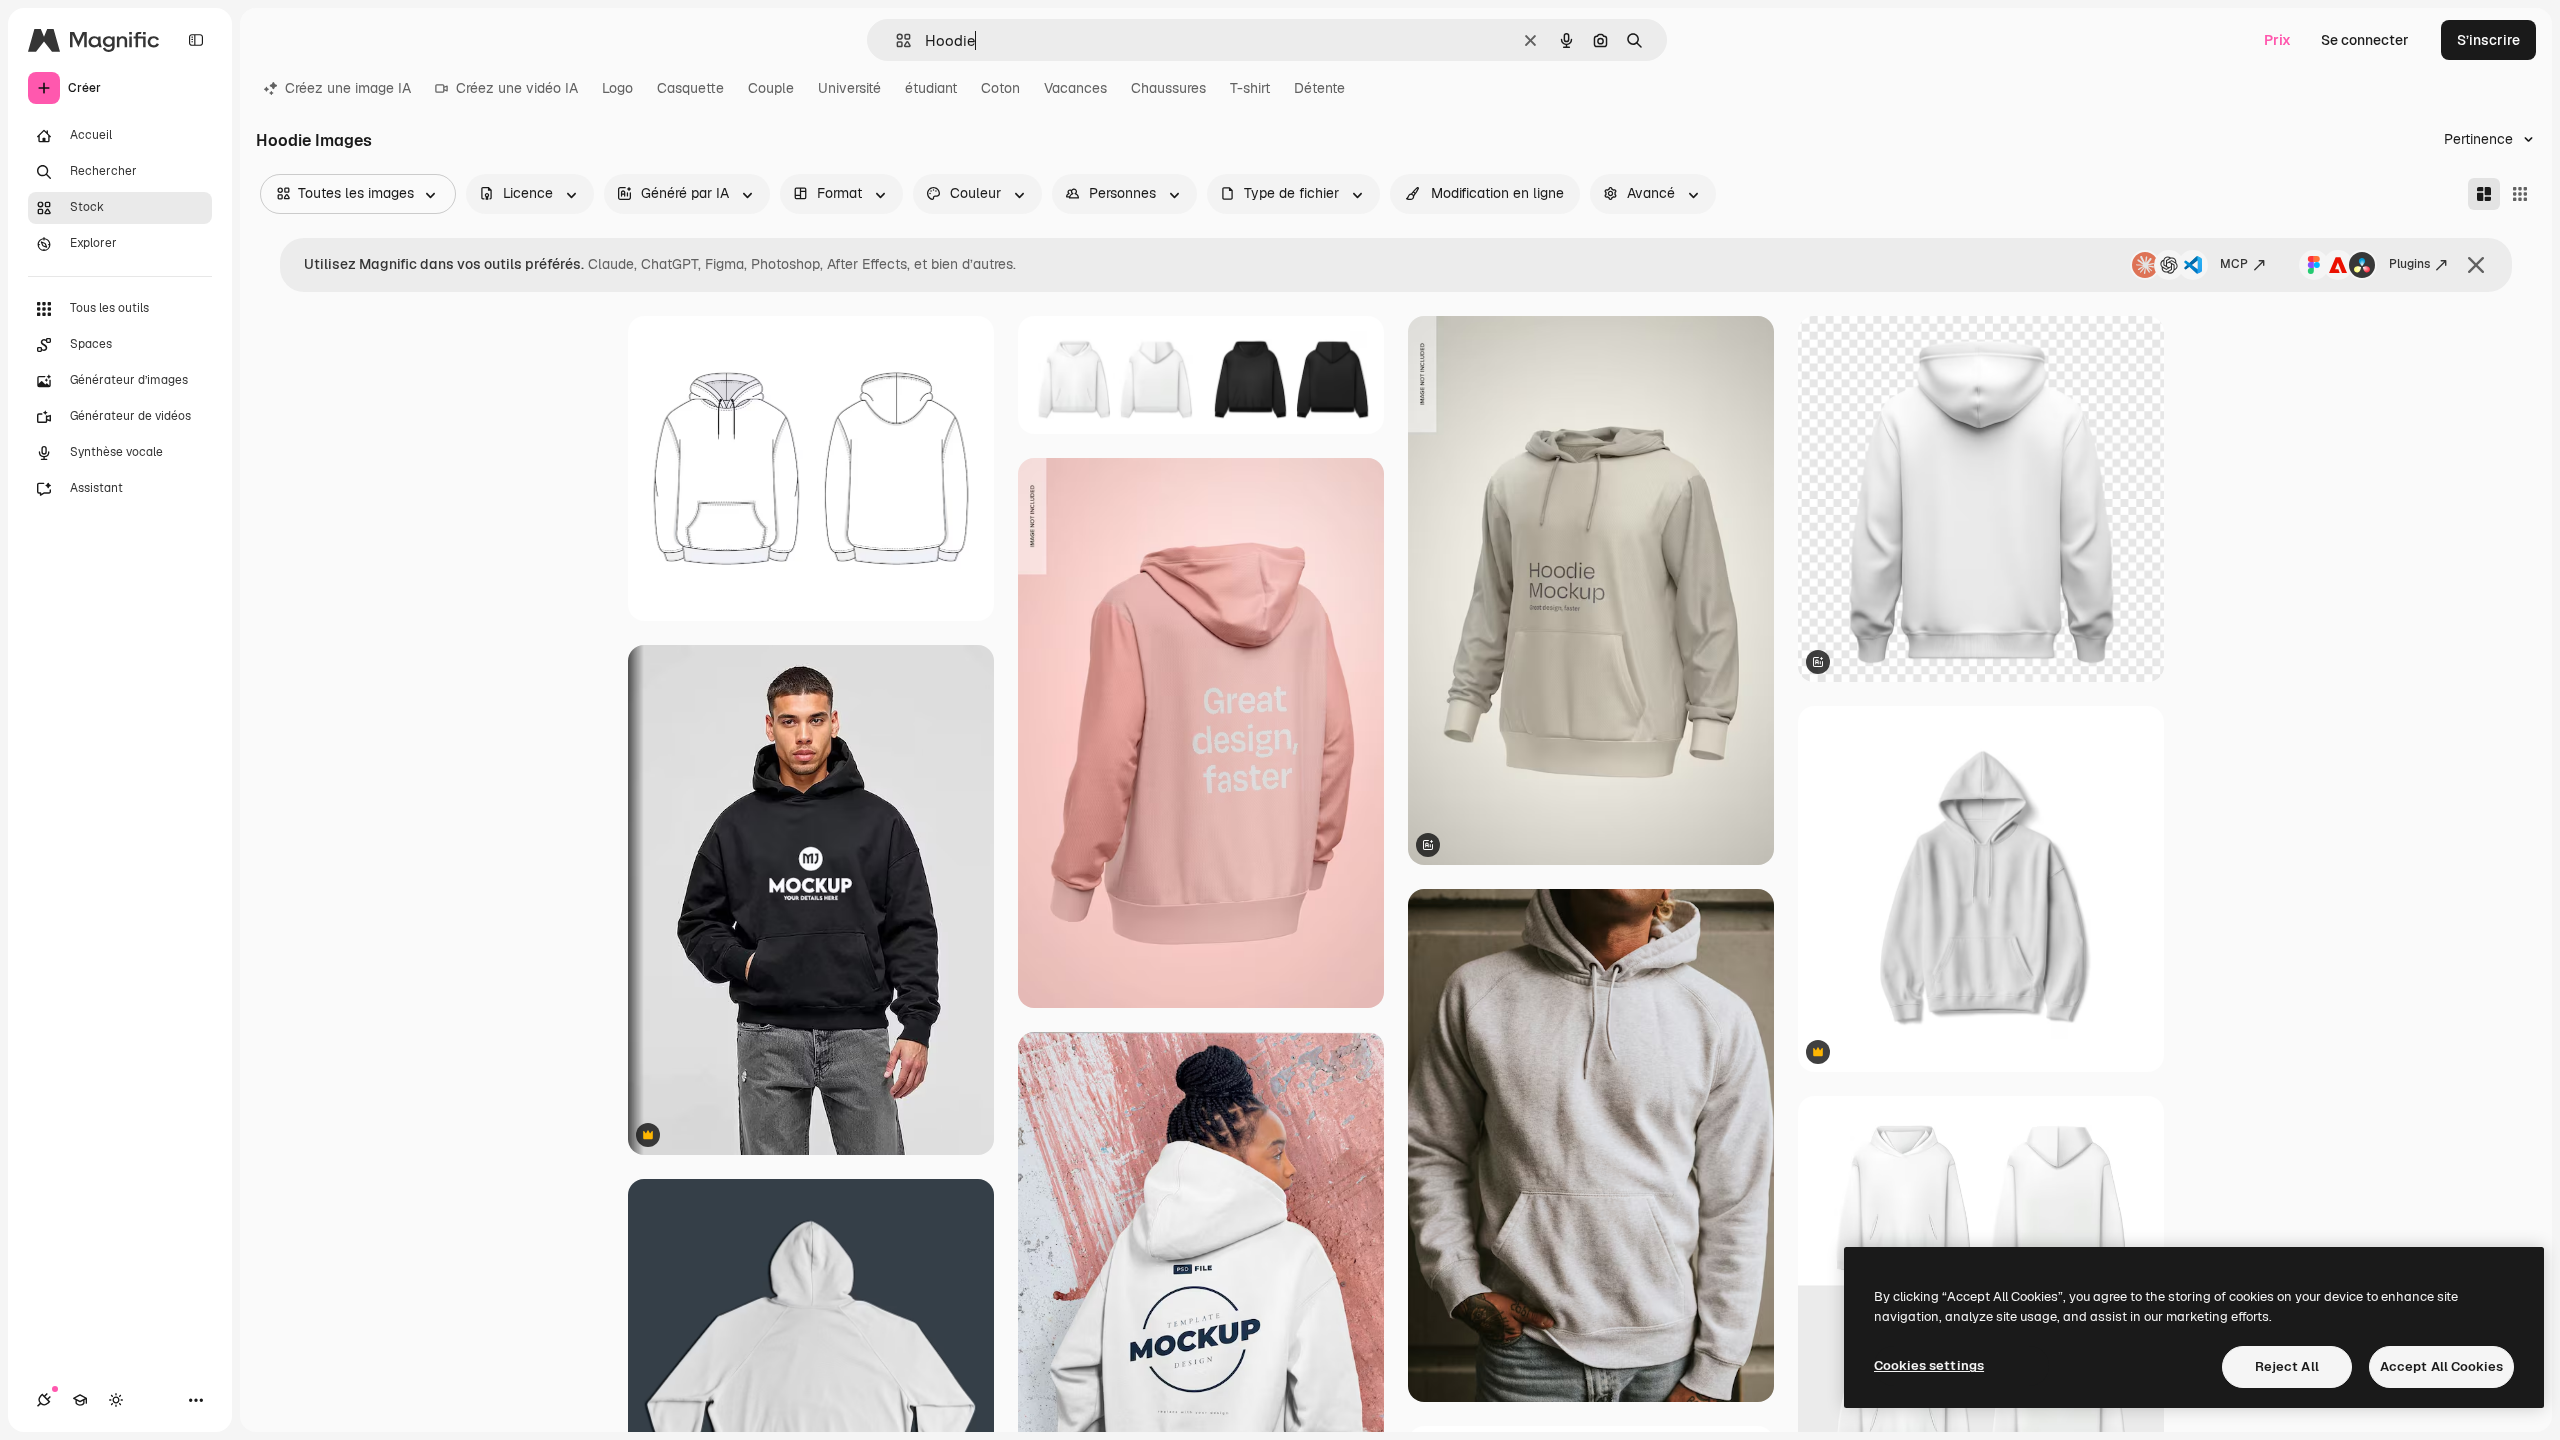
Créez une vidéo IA (517, 88)
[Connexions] (44, 1400)
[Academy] (80, 1400)
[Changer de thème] (116, 1400)
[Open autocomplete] (895, 40)
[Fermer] (2476, 265)
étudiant (931, 88)
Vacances (1075, 88)
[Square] (2520, 194)
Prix (2277, 40)
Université (849, 88)
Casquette (690, 88)
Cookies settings (1929, 1365)
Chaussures (1168, 88)
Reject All (2287, 1366)
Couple (771, 88)
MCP (2234, 264)
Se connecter (2365, 40)
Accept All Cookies (2441, 1366)
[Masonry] (2484, 194)
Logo (617, 88)
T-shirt (1250, 88)
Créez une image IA (348, 88)
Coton (1000, 88)
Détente (1319, 88)
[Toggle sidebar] (196, 40)
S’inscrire (2488, 40)
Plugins (2409, 264)
